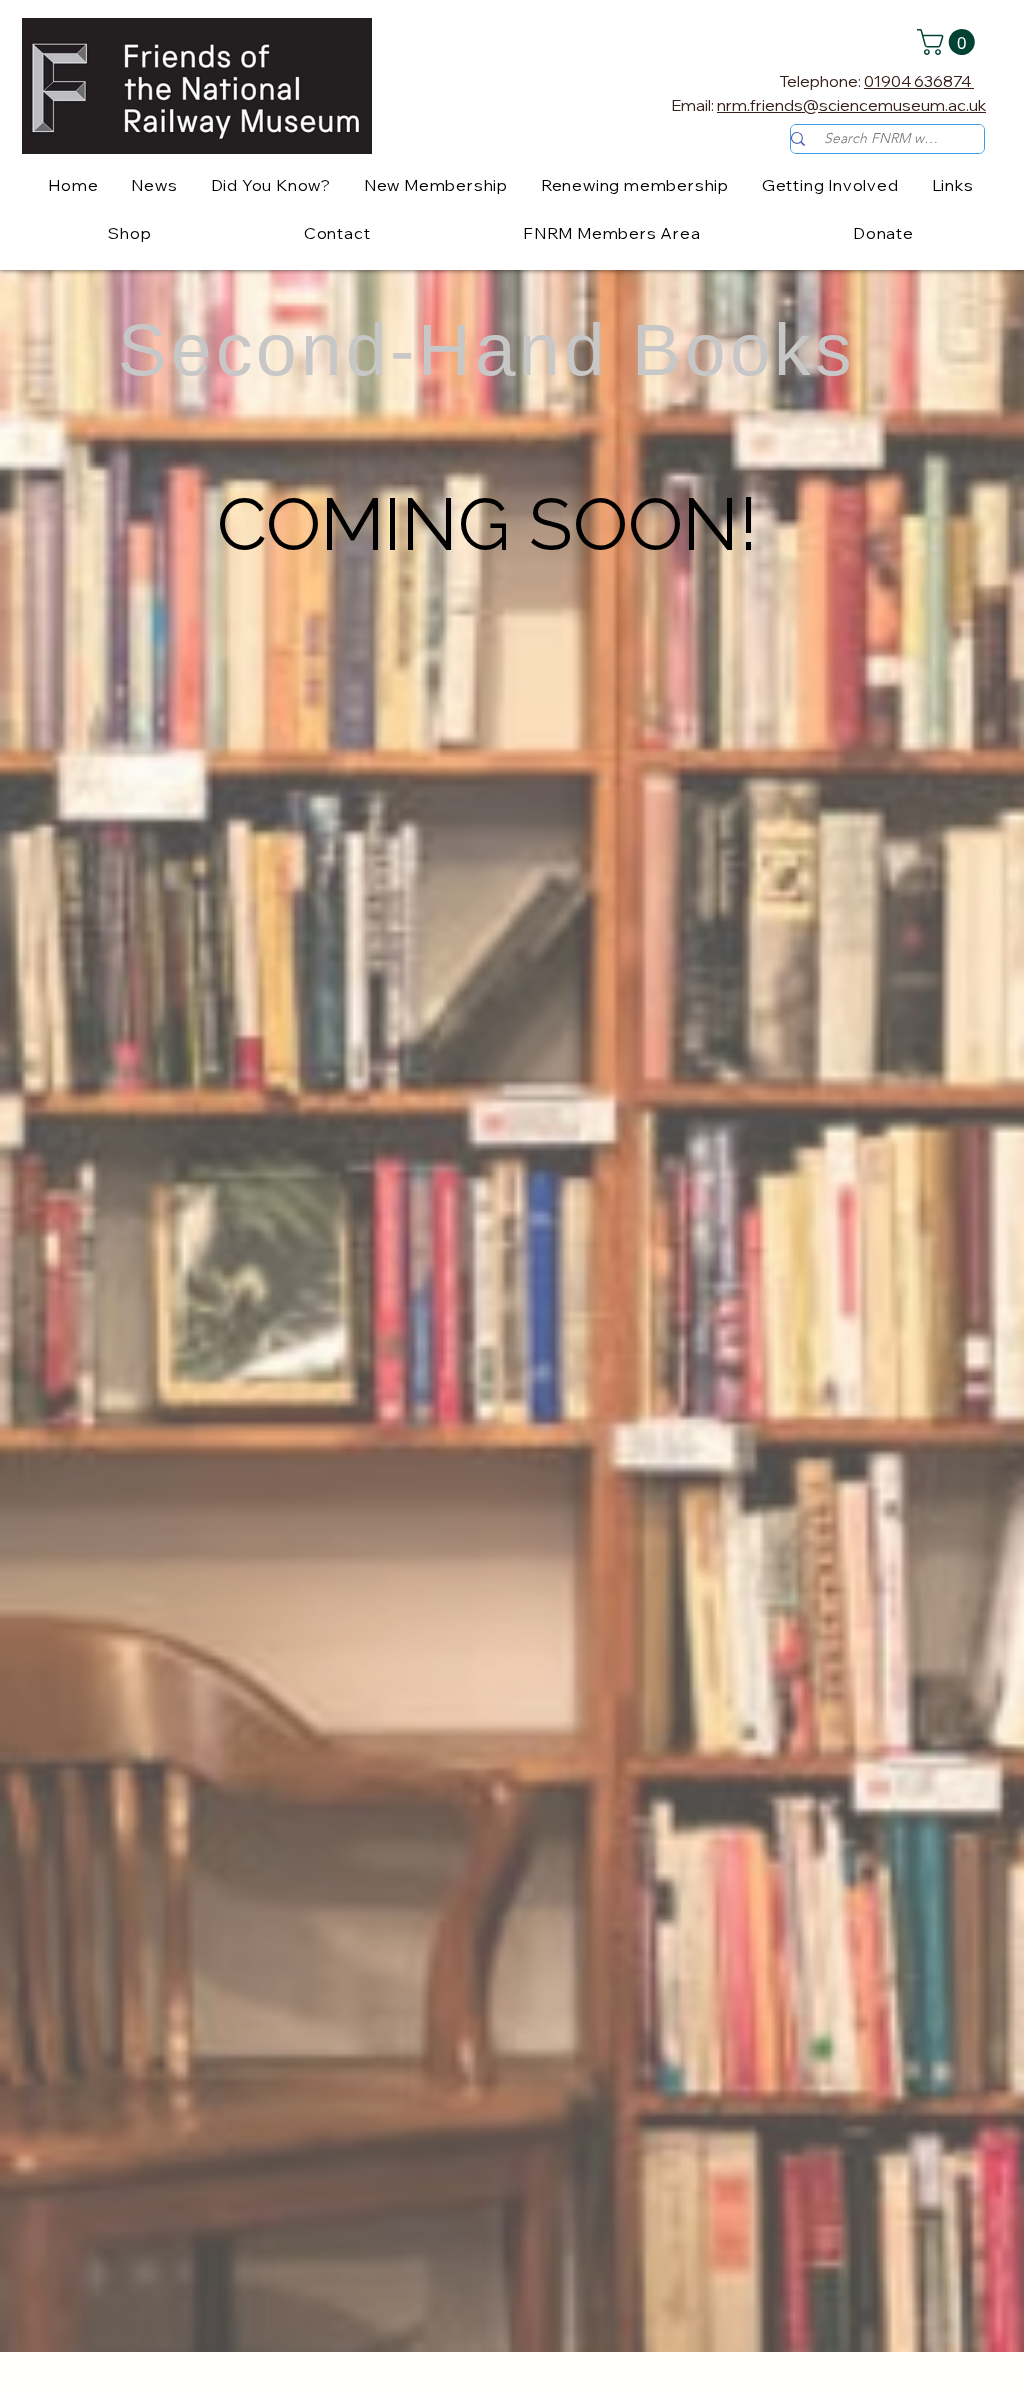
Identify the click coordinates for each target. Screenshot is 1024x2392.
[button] (949, 42)
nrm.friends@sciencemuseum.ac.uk (851, 105)
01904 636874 (919, 81)
